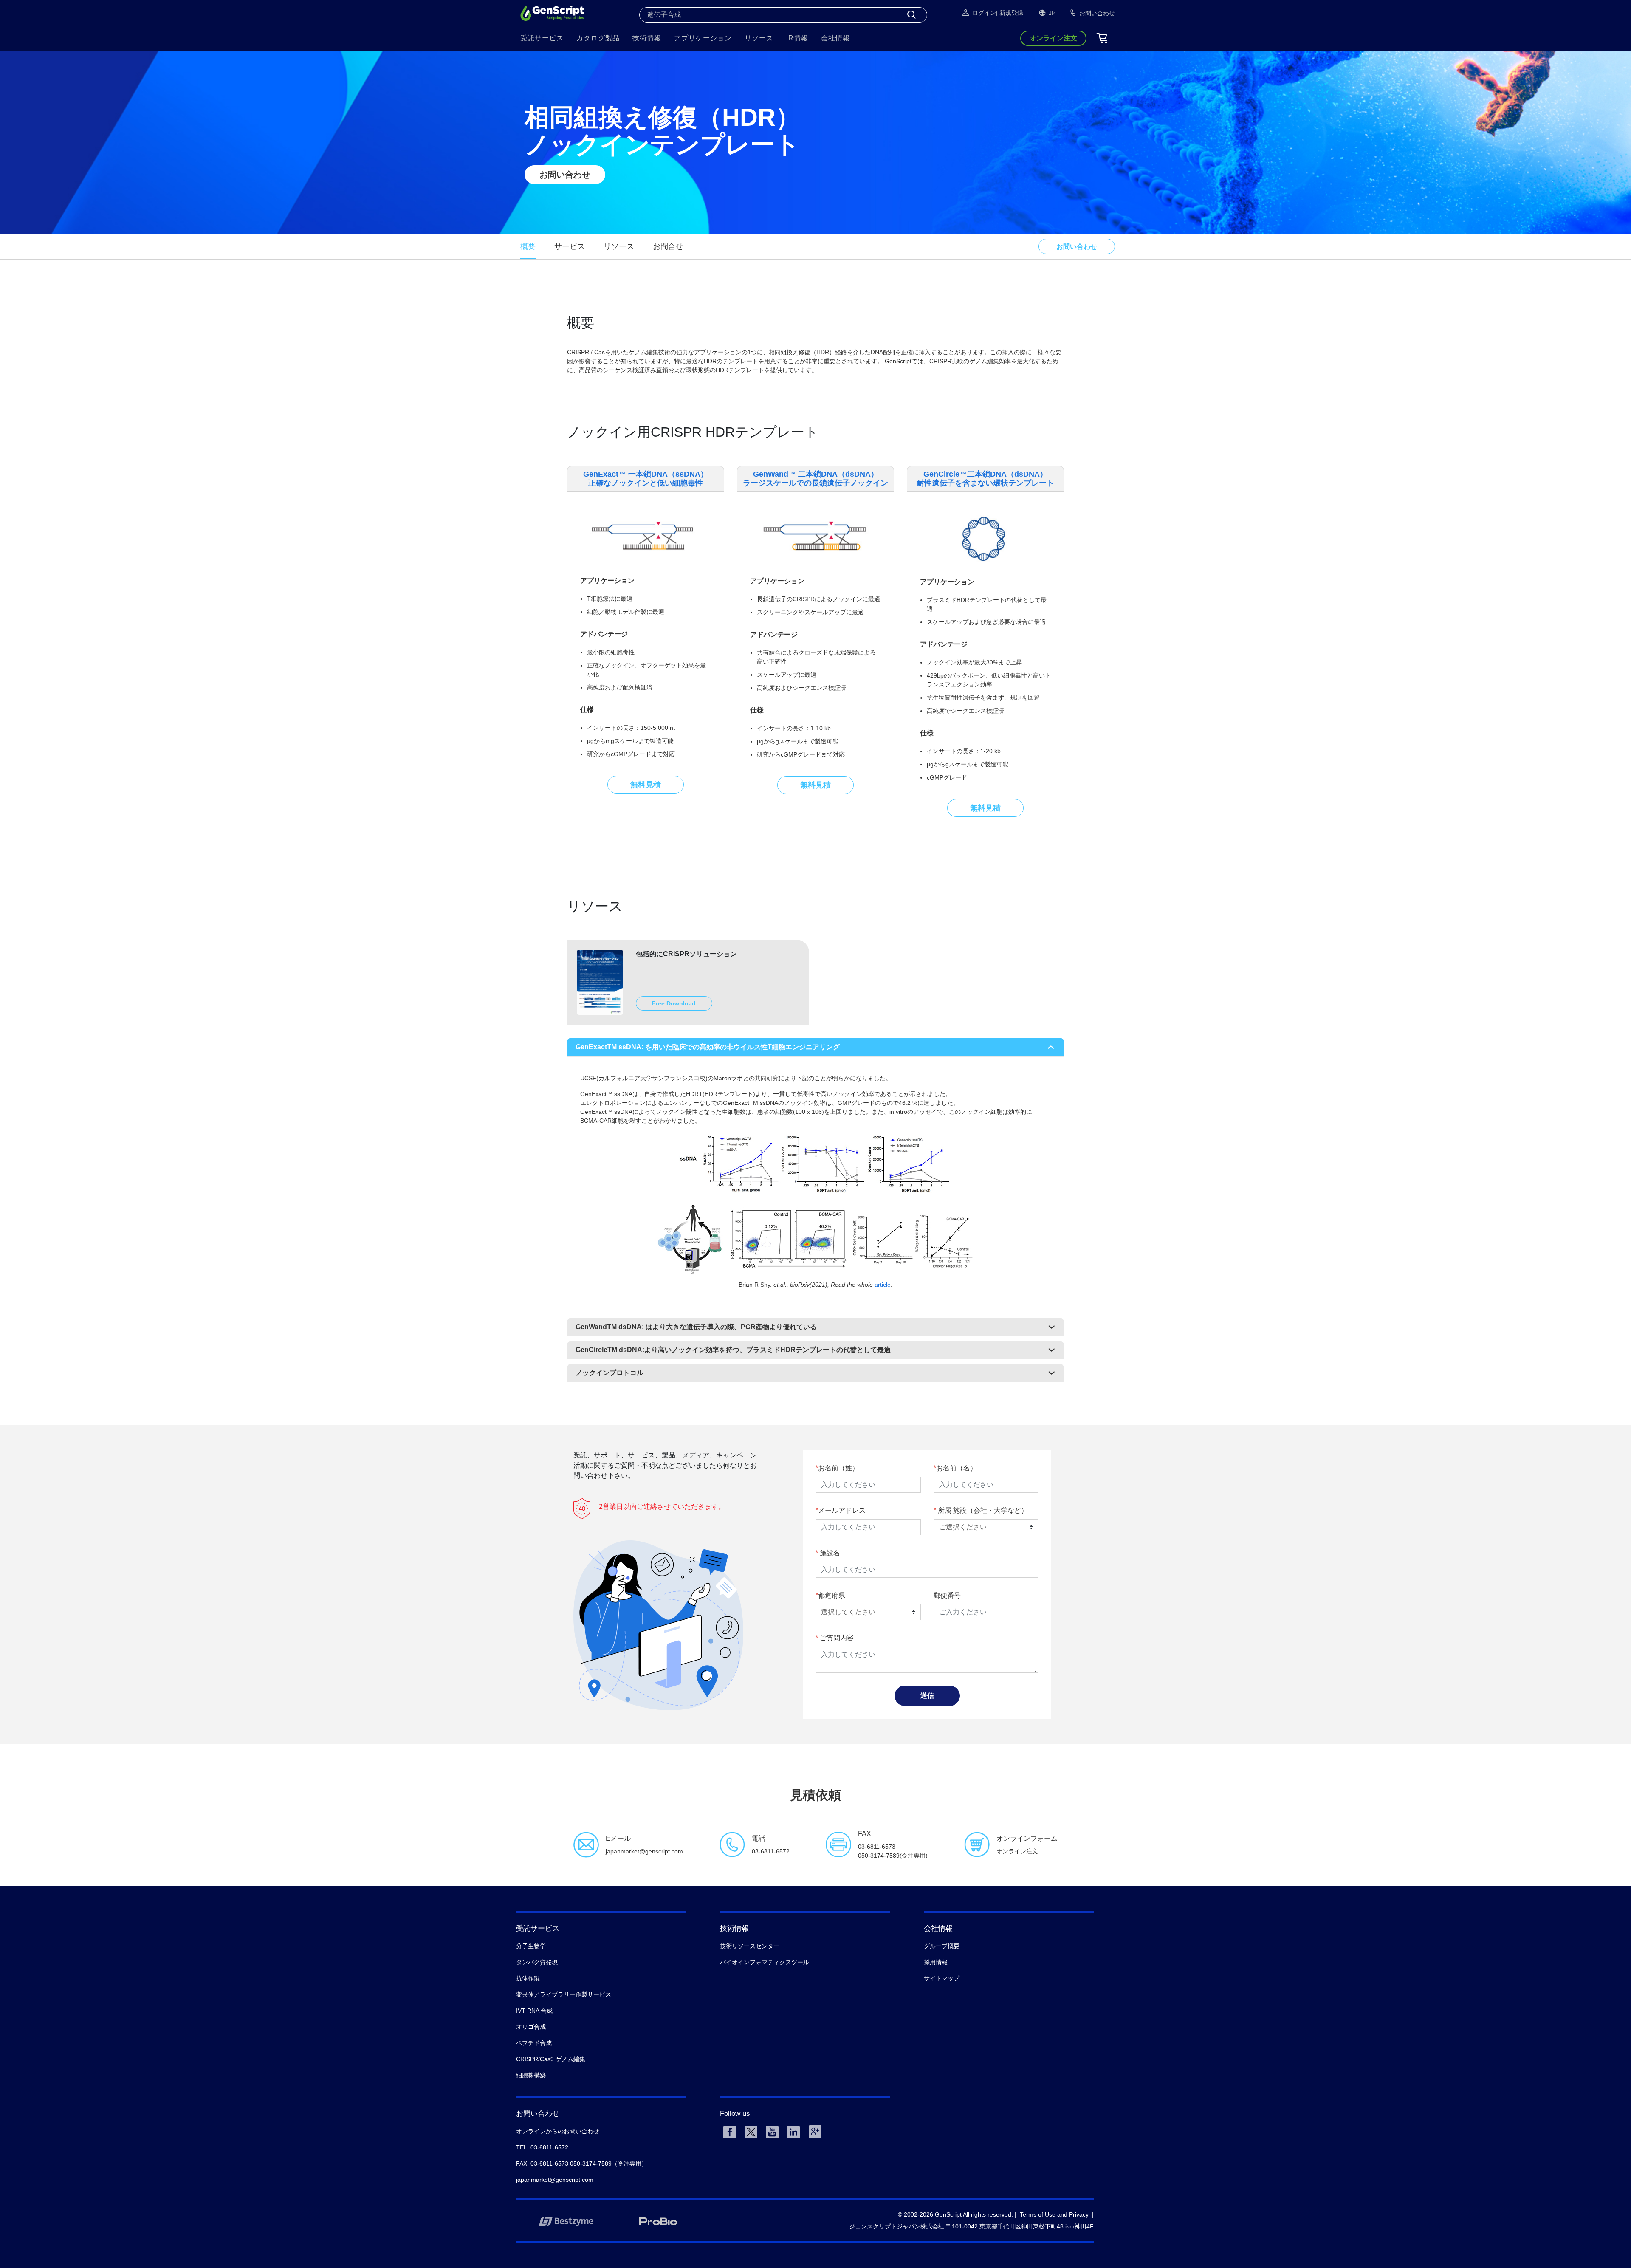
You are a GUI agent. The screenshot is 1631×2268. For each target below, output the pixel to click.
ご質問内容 (836, 1638)
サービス (570, 246)
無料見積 (646, 785)
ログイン (984, 13)
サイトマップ (942, 1978)
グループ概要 (942, 1946)
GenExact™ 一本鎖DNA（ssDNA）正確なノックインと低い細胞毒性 (646, 479)
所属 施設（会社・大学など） (982, 1510)
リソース (619, 246)
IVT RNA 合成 (534, 2011)
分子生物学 (531, 1946)
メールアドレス (842, 1510)
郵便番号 (947, 1595)
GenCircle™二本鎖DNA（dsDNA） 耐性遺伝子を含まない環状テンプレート (985, 479)
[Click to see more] (815, 1202)
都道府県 (832, 1595)
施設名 (829, 1553)
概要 (528, 246)
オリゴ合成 (531, 2027)
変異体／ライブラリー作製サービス (564, 1994)
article (883, 1285)
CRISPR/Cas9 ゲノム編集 (551, 2059)
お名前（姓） (838, 1468)
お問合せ (668, 246)
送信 (927, 1696)
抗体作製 (528, 1978)
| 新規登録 (1010, 13)
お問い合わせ (565, 175)
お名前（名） (957, 1468)
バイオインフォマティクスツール (765, 1962)
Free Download (674, 1003)
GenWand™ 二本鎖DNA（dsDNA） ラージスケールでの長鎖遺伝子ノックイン (815, 479)
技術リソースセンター (750, 1946)
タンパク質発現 (537, 1962)
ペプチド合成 (534, 2043)
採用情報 (936, 1962)
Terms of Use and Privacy (1054, 2214)
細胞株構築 (531, 2075)
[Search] (911, 15)
